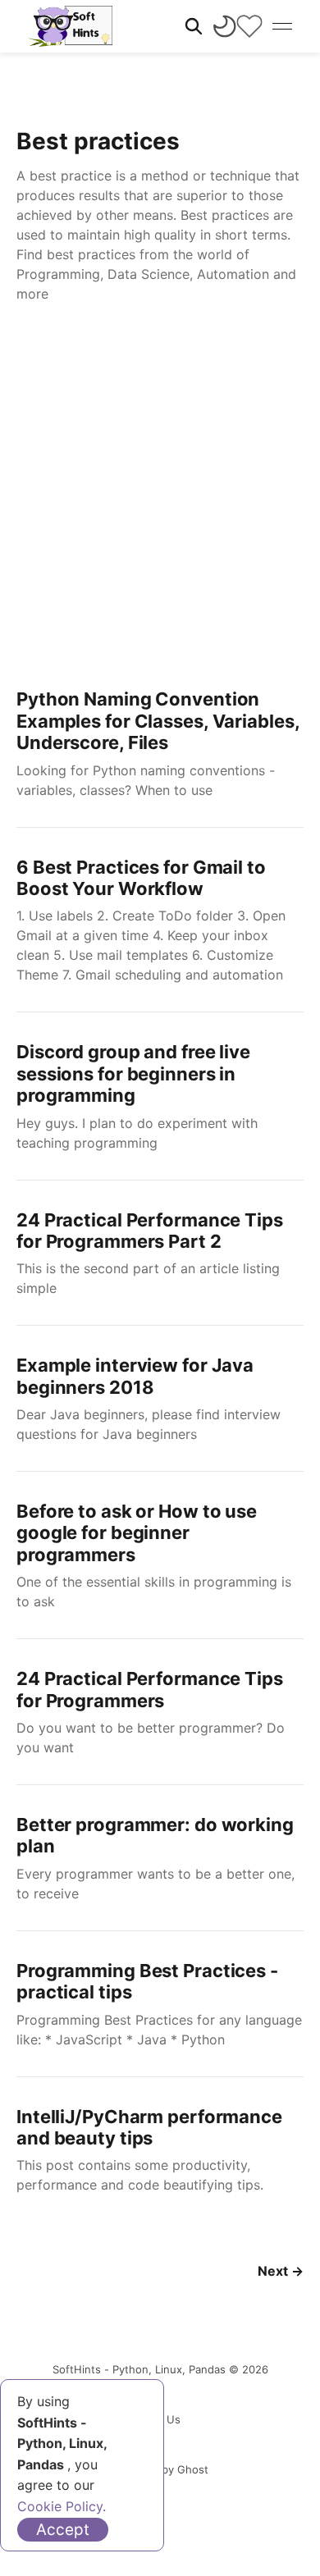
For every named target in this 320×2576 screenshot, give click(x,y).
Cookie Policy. (62, 2506)
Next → (281, 2271)
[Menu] (282, 26)
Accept (63, 2530)
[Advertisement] (160, 491)
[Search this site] (194, 26)
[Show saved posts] (249, 26)
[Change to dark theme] (225, 26)
